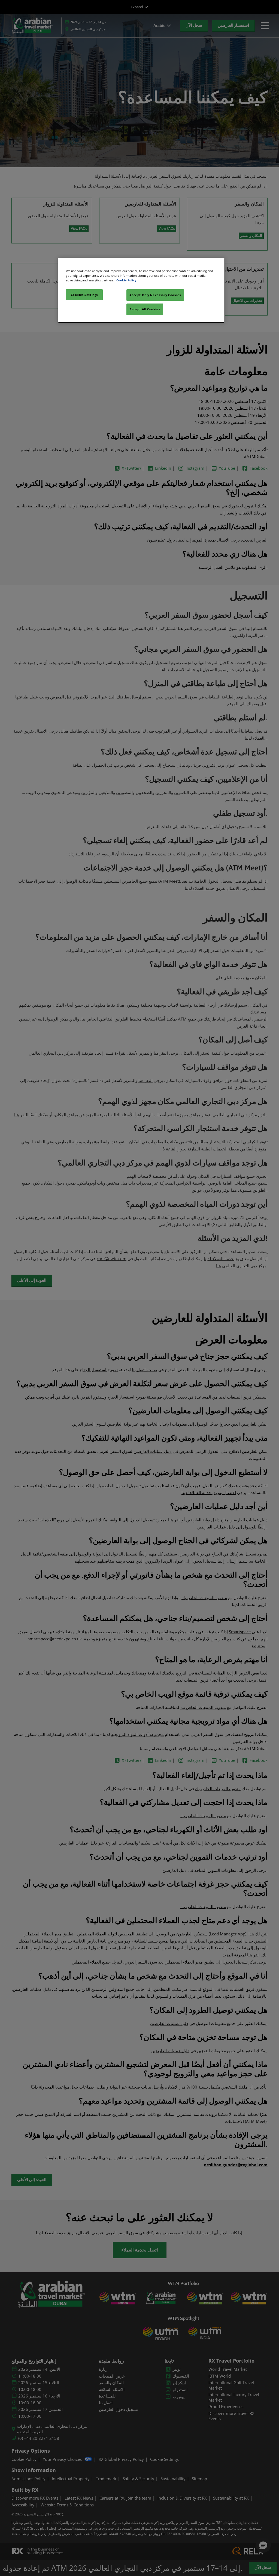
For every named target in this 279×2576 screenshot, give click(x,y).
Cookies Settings (84, 295)
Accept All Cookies (145, 309)
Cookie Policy (126, 280)
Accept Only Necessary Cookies (155, 295)
